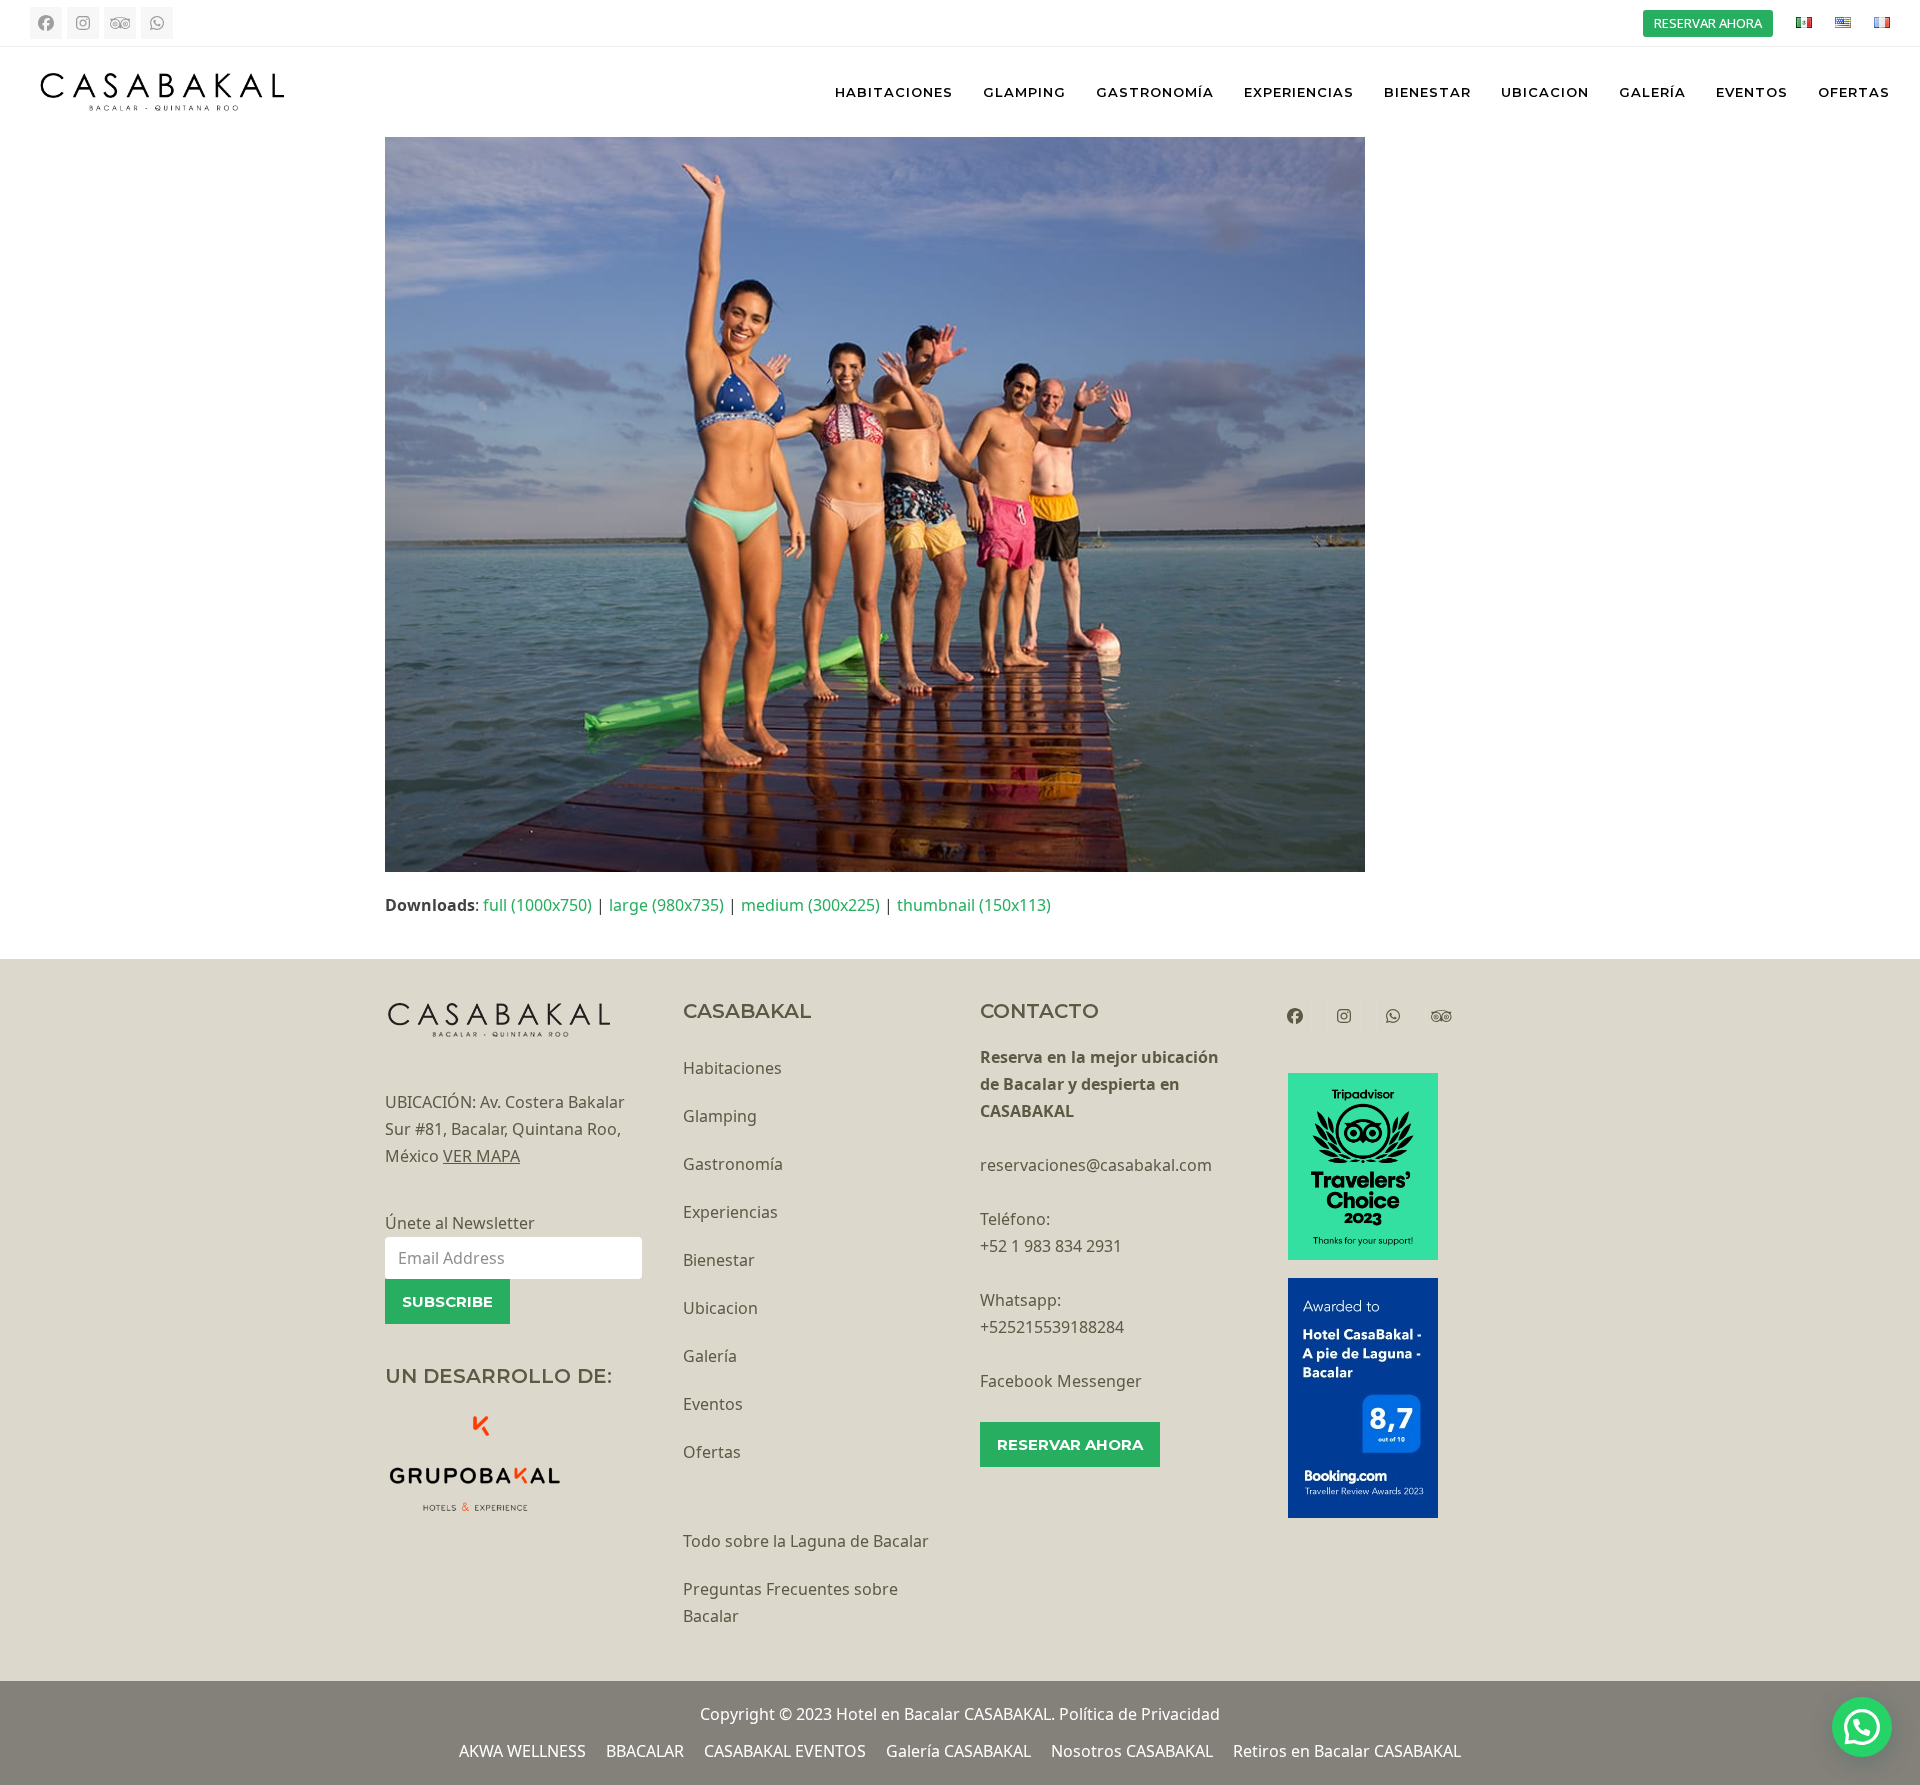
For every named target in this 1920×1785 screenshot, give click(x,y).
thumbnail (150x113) (974, 905)
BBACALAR (645, 1751)
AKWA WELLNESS (522, 1751)
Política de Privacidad (1139, 1714)
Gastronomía (733, 1164)
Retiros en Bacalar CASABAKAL (1347, 1751)
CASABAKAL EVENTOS (785, 1751)
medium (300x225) (810, 905)
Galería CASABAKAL (958, 1751)
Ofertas (712, 1452)
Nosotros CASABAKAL (1132, 1751)
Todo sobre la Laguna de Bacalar (806, 1541)
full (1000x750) (537, 905)
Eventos (713, 1404)
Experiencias (730, 1212)
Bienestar (719, 1260)
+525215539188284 (1052, 1327)
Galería (710, 1356)
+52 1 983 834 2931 (1051, 1246)
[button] (1862, 1727)
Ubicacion (720, 1308)
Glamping (720, 1116)
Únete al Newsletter (460, 1223)
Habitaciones (732, 1068)
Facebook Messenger (1061, 1381)
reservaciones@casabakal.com (1096, 1165)
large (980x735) (666, 905)
